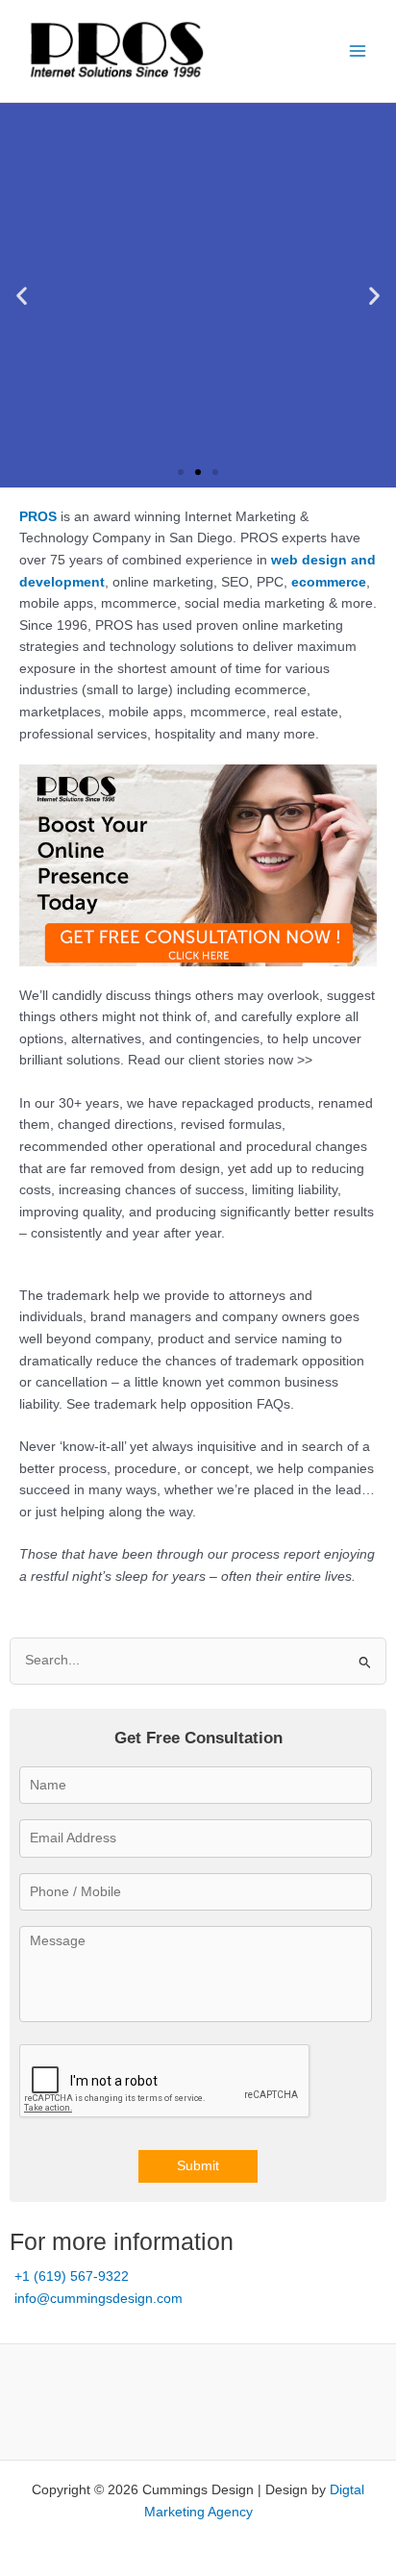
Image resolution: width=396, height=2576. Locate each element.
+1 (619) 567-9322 (72, 2276)
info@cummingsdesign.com (99, 2299)
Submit (198, 2166)
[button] (22, 295)
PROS (38, 517)
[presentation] (165, 2082)
